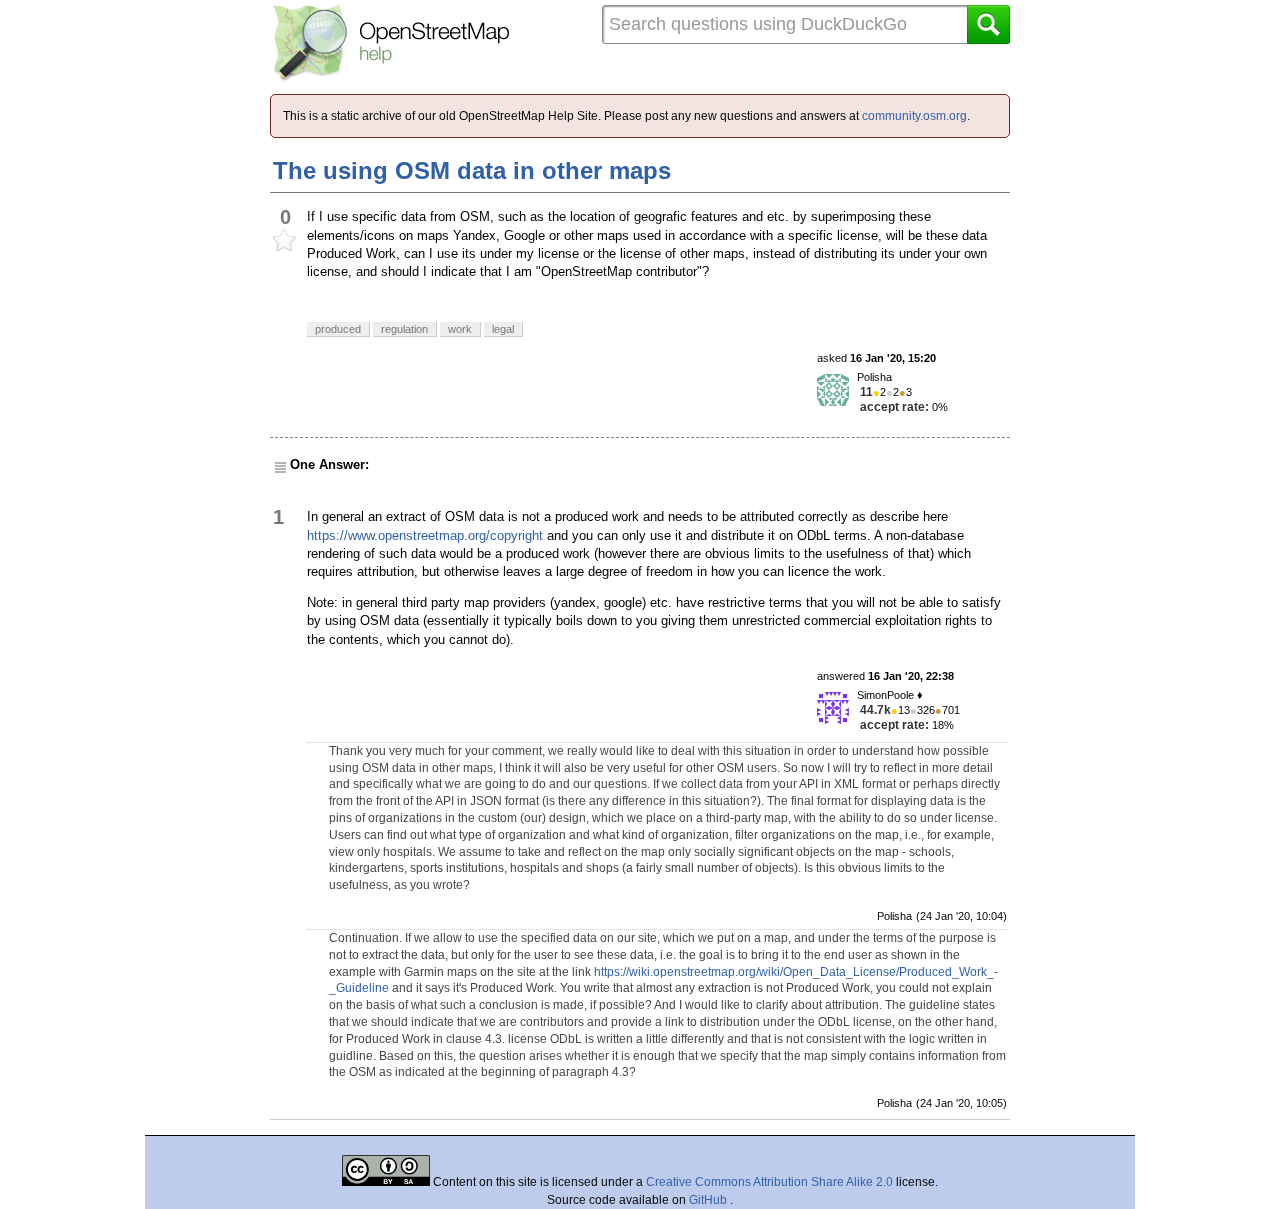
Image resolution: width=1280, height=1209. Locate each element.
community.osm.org (914, 116)
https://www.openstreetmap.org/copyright (425, 535)
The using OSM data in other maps (472, 170)
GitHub (709, 1200)
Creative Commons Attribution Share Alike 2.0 (769, 1182)
